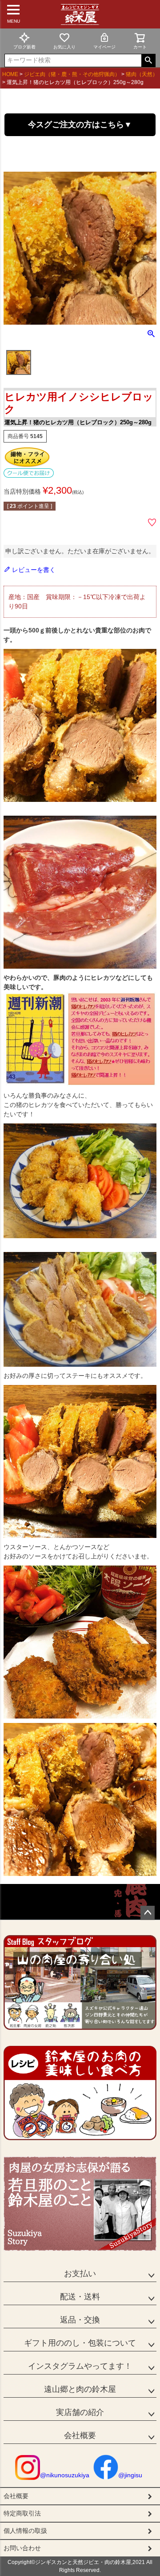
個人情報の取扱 (25, 2531)
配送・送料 (80, 2297)
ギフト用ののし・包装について (80, 2343)
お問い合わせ (22, 2548)
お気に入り (64, 47)
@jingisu (130, 2475)
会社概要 (80, 2435)
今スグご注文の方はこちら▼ (80, 125)
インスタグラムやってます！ (80, 2366)
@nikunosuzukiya (65, 2475)
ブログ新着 (24, 47)
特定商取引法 (22, 2513)
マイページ (104, 47)
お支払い (80, 2274)
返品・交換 (80, 2320)
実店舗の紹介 (80, 2412)
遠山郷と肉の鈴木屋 (80, 2389)
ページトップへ (148, 1913)
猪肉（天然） (142, 74)
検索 (148, 60)
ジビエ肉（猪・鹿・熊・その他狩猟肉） (72, 74)
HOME (10, 74)
